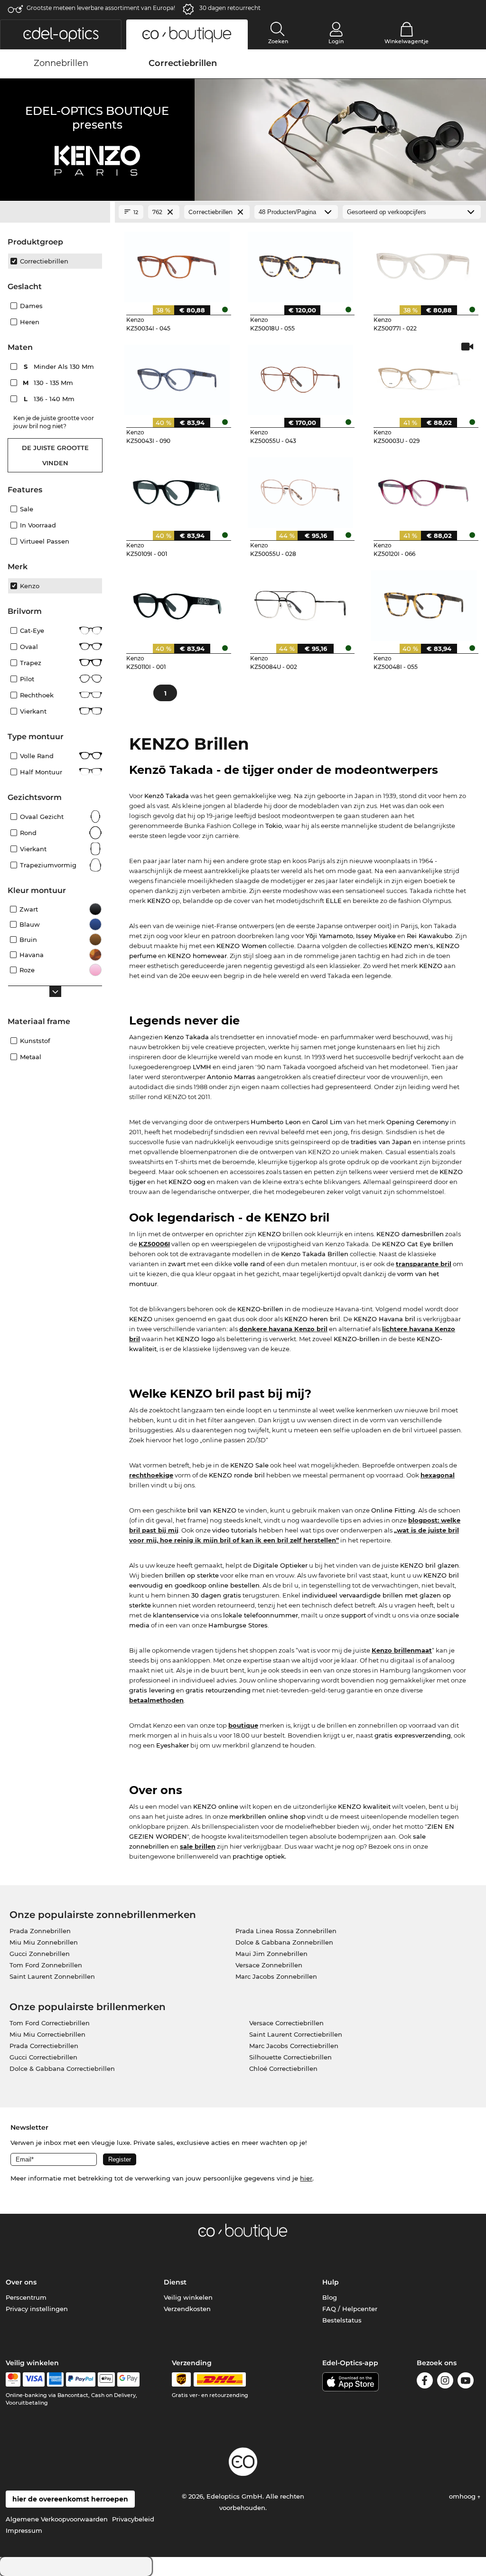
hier (306, 2178)
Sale (27, 509)
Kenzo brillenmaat (402, 1650)
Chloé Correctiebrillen (283, 2068)
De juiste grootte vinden (55, 455)
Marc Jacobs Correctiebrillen (294, 2046)
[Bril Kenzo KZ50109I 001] (177, 489)
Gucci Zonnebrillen (40, 1954)
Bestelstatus (342, 2320)
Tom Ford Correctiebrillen (50, 2023)
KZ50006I (154, 1244)
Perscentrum (26, 2297)
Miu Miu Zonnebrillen (44, 1942)
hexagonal (438, 1475)
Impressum (24, 2530)
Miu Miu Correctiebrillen (47, 2034)
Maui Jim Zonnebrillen (271, 1954)
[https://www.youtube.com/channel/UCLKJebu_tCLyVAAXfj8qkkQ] (466, 2382)
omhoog (463, 2496)
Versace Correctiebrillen (286, 2023)
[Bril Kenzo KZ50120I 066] (424, 489)
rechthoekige (151, 1475)
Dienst (175, 2282)
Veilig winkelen (188, 2297)
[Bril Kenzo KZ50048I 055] (424, 602)
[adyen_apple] (106, 2379)
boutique (243, 1725)
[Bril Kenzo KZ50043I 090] (177, 376)
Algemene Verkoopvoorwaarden (57, 2519)
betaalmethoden (156, 1700)
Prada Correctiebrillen (44, 2046)
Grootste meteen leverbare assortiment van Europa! (101, 8)
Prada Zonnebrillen (40, 1931)
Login (336, 41)
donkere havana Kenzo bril (283, 1329)
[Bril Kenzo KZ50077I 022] (424, 263)
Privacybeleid (133, 2519)
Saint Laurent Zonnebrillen (52, 1976)
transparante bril (424, 1264)
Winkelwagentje (407, 41)
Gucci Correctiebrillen (43, 2057)
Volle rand (37, 756)
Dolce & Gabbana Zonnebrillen (284, 1942)
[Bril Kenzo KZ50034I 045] (177, 263)
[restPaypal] (81, 2379)
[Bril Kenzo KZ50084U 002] (301, 602)
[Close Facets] (55, 212)
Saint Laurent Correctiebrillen (296, 2034)
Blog (330, 2297)
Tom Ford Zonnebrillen (46, 1965)
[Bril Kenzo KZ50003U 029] (424, 376)
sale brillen (198, 1846)
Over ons (21, 2282)
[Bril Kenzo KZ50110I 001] (177, 602)
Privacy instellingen (37, 2309)
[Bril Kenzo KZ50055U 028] (301, 489)
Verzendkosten (187, 2309)
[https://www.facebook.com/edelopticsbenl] (425, 2382)
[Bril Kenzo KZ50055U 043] (301, 376)
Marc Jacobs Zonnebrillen (276, 1976)
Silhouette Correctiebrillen (290, 2057)
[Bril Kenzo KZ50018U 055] (301, 263)
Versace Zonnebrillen (269, 1965)
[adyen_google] (128, 2379)
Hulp (331, 2282)
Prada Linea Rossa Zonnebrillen (286, 1931)
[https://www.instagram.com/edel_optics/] (445, 2382)
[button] (61, 34)
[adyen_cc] (13, 2379)
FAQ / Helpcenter (350, 2309)
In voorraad (38, 525)
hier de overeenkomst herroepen (70, 2499)
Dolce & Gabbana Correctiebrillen (62, 2068)
